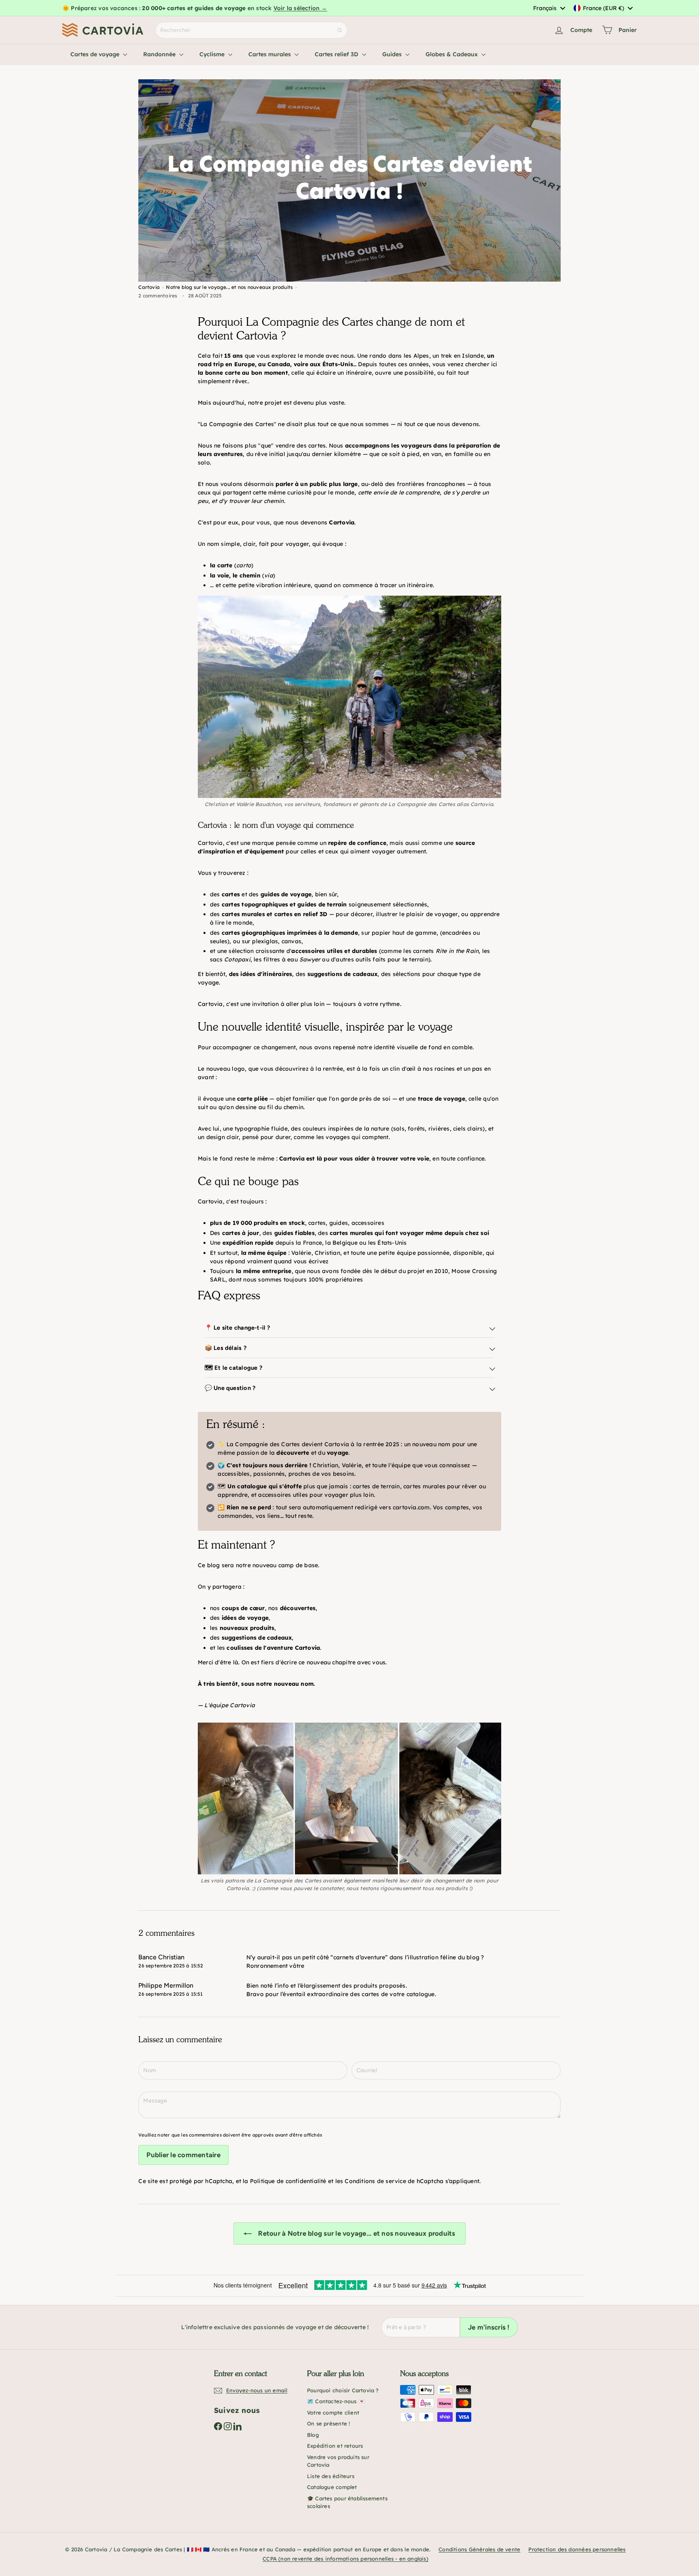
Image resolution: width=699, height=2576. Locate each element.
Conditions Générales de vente (479, 2549)
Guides (393, 54)
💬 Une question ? (230, 1388)
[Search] (340, 30)
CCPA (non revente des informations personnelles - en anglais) (345, 2559)
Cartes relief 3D (337, 54)
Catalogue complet (332, 2487)
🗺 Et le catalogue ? (234, 1368)
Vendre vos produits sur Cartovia (338, 2461)
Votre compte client (333, 2413)
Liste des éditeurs (331, 2476)
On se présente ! (328, 2423)
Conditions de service (375, 2181)
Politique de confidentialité (288, 2181)
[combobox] (549, 8)
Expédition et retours (335, 2446)
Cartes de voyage (96, 54)
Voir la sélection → (300, 8)
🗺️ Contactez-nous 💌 (336, 2401)
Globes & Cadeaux (452, 54)
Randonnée (160, 54)
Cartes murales (270, 54)
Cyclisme (213, 54)
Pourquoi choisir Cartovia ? (343, 2390)
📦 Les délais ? (226, 1348)
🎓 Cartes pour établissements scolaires (347, 2502)
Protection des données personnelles (577, 2549)
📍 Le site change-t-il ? (238, 1328)
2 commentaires (158, 296)
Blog (313, 2435)
